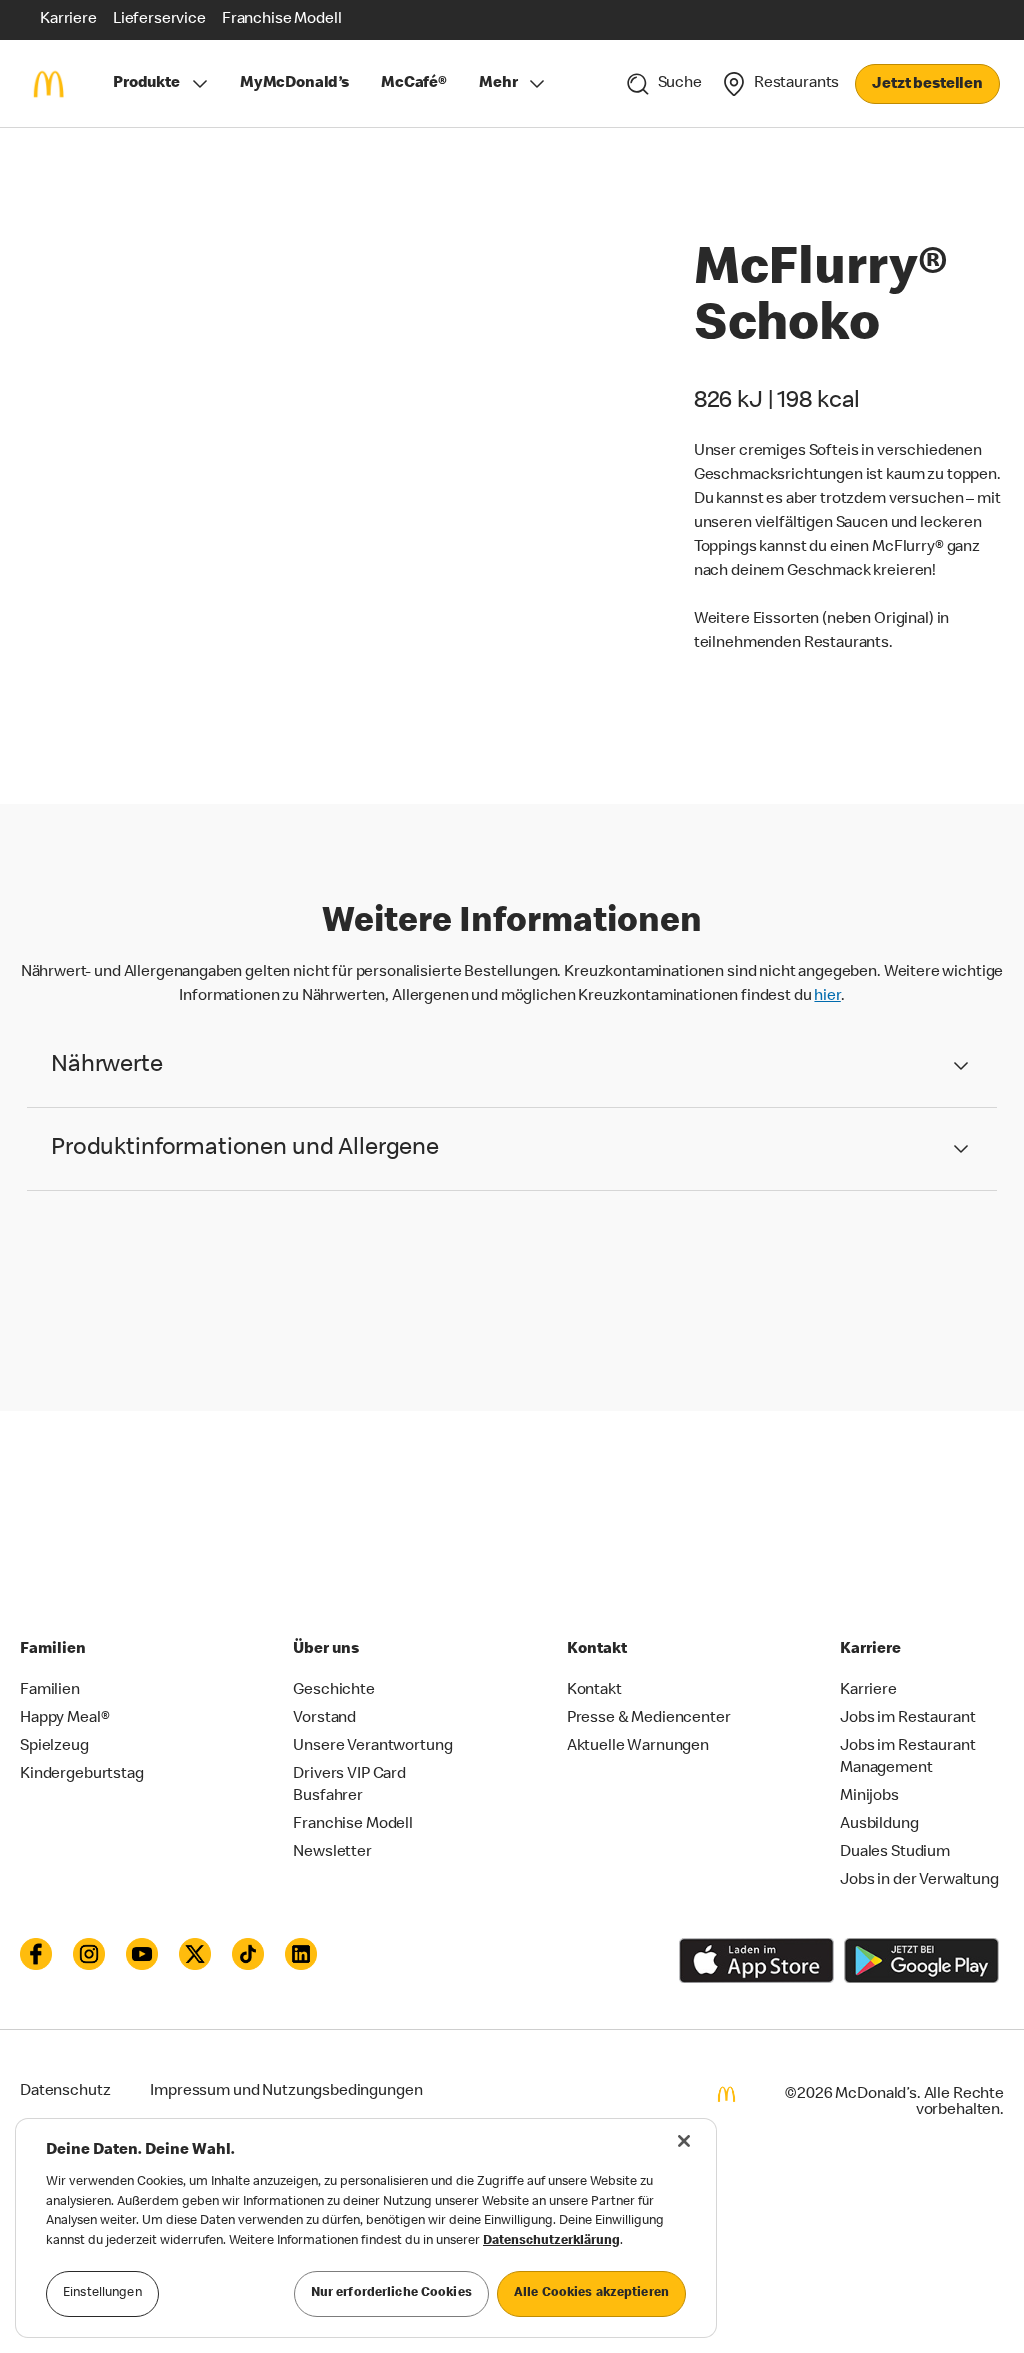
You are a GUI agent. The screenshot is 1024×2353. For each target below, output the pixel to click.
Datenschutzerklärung (551, 2241)
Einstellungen (102, 2293)
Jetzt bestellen (927, 85)
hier (827, 997)
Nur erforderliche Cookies (391, 2293)
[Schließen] (684, 2141)
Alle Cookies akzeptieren (591, 2293)
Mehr (498, 84)
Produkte (146, 84)
